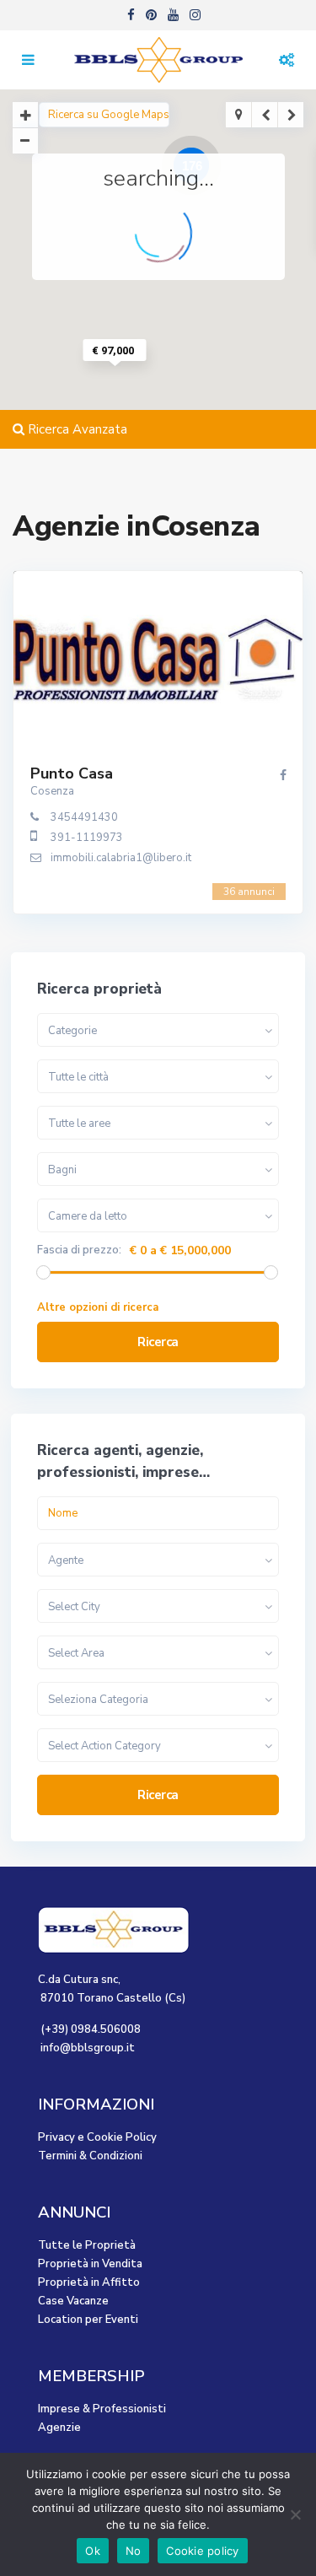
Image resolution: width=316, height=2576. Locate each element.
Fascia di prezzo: (79, 1250)
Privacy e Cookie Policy (97, 2137)
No (134, 2551)
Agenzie (59, 2428)
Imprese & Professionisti (102, 2409)
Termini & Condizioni (90, 2156)
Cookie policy (202, 2551)
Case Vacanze (73, 2301)
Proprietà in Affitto (89, 2282)
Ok (93, 2551)
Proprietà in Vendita (90, 2264)
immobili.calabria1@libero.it (121, 858)
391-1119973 (87, 838)
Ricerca (158, 1342)
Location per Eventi (88, 2320)
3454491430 (84, 817)
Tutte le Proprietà (87, 2245)
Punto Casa (72, 773)
